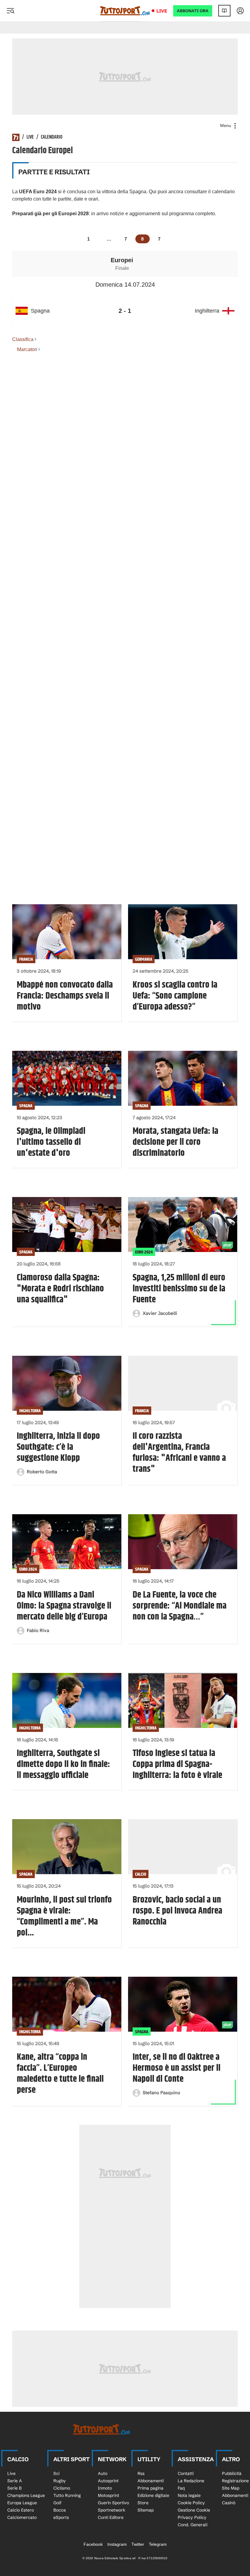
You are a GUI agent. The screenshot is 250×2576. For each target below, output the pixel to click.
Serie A (15, 2481)
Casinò (229, 2503)
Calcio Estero (21, 2510)
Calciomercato (22, 2517)
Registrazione (235, 2481)
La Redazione (191, 2481)
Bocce (60, 2510)
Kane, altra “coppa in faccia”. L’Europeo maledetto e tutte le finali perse (60, 2073)
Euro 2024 (144, 1252)
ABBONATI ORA (193, 11)
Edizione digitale (153, 2495)
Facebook (93, 2544)
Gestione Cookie (194, 2510)
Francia (26, 959)
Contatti (186, 2473)
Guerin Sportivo (113, 2503)
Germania (144, 959)
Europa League (22, 2503)
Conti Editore (111, 2517)
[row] (125, 311)
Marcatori (27, 349)
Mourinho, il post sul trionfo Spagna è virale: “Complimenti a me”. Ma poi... (64, 1916)
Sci (56, 2473)
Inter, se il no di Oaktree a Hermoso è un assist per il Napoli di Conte (177, 2068)
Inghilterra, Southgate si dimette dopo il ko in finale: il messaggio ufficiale (63, 1764)
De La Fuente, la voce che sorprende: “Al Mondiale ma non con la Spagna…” (180, 1606)
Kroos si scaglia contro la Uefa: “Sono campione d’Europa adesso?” (175, 996)
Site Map (231, 2488)
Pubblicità (232, 2473)
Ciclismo (62, 2488)
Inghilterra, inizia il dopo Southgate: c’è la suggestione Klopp (58, 1447)
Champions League (26, 2495)
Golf (57, 2503)
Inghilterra (30, 1411)
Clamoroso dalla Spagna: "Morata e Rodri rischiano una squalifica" (60, 1289)
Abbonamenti (151, 2481)
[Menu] (10, 11)
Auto (103, 2473)
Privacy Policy (192, 2517)
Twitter (138, 2544)
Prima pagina (150, 2488)
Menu (226, 125)
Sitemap (146, 2510)
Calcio (141, 1874)
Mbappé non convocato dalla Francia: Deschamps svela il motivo (65, 996)
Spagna (26, 1106)
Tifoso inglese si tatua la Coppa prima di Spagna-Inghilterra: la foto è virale (177, 1764)
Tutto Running (67, 2495)
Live (162, 11)
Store (143, 2503)
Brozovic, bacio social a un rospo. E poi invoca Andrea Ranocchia (177, 1911)
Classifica (23, 339)
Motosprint (109, 2495)
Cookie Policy (191, 2503)
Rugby (60, 2481)
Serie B (14, 2488)
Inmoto (105, 2488)
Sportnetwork (112, 2510)
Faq (181, 2488)
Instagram (117, 2544)
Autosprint (108, 2481)
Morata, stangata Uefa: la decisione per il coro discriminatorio (175, 1142)
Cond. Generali (193, 2525)
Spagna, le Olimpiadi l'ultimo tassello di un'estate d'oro (51, 1142)
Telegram (158, 2544)
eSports (61, 2517)
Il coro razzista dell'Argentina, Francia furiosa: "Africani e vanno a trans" (179, 1453)
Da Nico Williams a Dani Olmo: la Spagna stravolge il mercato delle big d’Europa (64, 1606)
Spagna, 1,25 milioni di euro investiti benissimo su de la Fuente (179, 1289)
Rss (141, 2473)
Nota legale (189, 2495)
